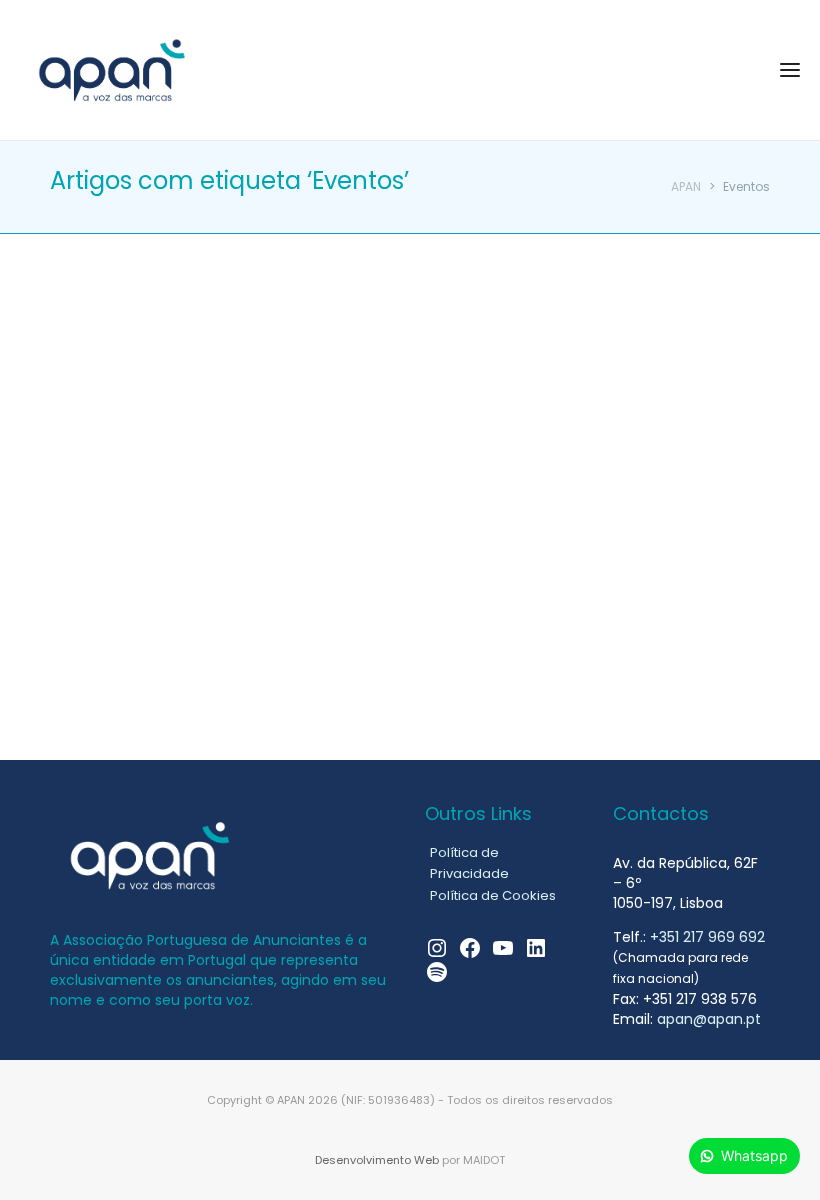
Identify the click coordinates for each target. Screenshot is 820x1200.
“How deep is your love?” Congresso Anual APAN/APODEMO (191, 386)
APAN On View (141, 321)
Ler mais (113, 618)
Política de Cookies (493, 895)
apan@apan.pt (709, 1019)
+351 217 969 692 (707, 937)
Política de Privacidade (469, 863)
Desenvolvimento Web (377, 1160)
